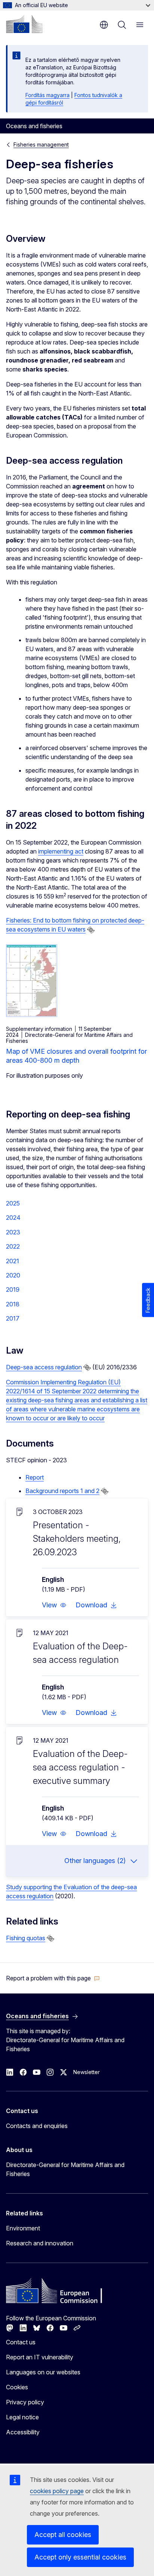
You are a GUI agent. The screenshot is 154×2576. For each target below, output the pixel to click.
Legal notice (22, 2417)
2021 (13, 1261)
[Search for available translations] (91, 930)
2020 (13, 1275)
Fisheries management (41, 145)
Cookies (17, 2387)
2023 (13, 1232)
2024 (13, 1218)
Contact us (21, 2342)
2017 (13, 1318)
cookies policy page (57, 2491)
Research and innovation (40, 2243)
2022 (13, 1246)
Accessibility (23, 2432)
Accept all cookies (63, 2535)
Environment (23, 2228)
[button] (54, 1605)
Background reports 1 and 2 (62, 1491)
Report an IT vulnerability (40, 2357)
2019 (13, 1289)
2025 (13, 1203)
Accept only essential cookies (80, 2557)
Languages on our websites (43, 2372)
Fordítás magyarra (47, 95)
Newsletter (87, 2072)
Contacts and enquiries (37, 2126)
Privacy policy (25, 2402)
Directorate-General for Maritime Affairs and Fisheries (65, 2169)
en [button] (104, 25)
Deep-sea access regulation (44, 1367)
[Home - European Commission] (24, 24)
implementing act (61, 851)
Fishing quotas (26, 1938)
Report (35, 1477)
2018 (13, 1304)
